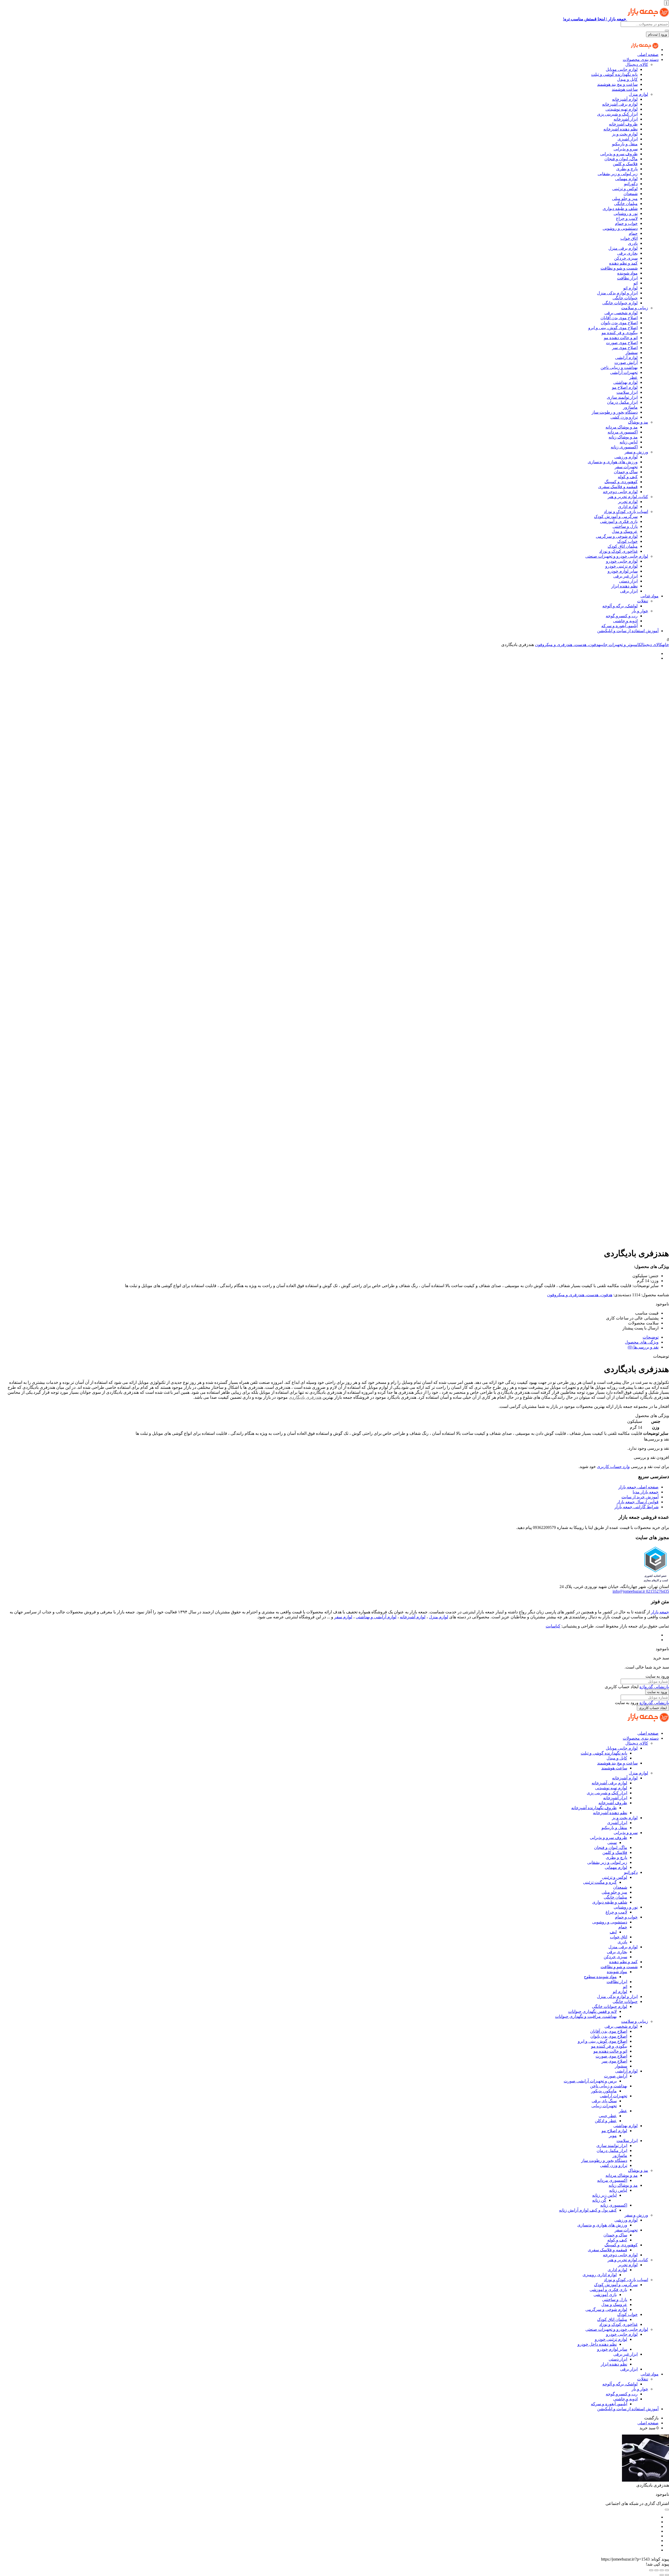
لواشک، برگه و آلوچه (620, 606)
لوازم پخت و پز (625, 134)
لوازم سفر (343, 1617)
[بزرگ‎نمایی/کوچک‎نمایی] (667, 2570)
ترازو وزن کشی (624, 417)
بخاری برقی (627, 253)
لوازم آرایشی (626, 358)
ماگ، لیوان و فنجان (621, 159)
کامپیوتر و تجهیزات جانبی (621, 645)
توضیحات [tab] (651, 1337)
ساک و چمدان (626, 472)
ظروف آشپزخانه (623, 124)
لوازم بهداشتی (625, 382)
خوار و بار (640, 611)
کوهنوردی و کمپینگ (621, 482)
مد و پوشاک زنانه (623, 437)
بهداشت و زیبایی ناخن (619, 367)
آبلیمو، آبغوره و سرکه (619, 626)
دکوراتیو (631, 184)
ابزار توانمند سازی (622, 397)
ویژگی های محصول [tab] (642, 1342)
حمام (633, 233)
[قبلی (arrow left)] (667, 2575)
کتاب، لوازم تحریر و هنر (628, 497)
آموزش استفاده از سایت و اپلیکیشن (628, 631)
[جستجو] (667, 31)
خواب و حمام (626, 223)
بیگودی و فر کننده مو (620, 333)
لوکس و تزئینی (625, 189)
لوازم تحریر (628, 502)
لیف (613, 1932)
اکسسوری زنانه (624, 447)
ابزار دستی (628, 581)
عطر (633, 377)
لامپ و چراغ (627, 218)
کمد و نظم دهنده (623, 263)
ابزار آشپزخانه (626, 119)
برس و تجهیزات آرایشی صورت (590, 2081)
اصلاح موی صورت (622, 343)
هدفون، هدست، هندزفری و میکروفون (567, 645)
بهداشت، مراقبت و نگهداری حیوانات (586, 2016)
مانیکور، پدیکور (604, 2091)
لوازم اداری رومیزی (600, 2275)
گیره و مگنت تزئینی (600, 1882)
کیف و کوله (628, 477)
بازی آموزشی (605, 2295)
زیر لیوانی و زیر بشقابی (618, 174)
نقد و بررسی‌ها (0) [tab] (643, 1347)
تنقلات (643, 601)
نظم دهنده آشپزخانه (621, 129)
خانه (666, 645)
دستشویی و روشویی (620, 228)
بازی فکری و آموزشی (619, 521)
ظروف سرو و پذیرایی (619, 154)
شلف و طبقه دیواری (620, 209)
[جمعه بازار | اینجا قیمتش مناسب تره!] (645, 50)
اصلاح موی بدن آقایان (619, 318)
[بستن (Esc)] (651, 2570)
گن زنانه (599, 2200)
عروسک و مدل (625, 531)
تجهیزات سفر (626, 467)
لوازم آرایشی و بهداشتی (376, 1617)
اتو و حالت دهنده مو (621, 338)
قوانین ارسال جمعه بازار (638, 1502)
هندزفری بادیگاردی (305, 1397)
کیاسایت (553, 1626)
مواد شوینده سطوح (600, 1977)
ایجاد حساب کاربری (653, 1708)
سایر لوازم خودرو (623, 571)
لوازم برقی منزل (623, 248)
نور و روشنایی (626, 213)
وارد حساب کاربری (613, 1467)
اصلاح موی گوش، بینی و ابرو (613, 328)
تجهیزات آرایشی (624, 372)
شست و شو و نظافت (619, 268)
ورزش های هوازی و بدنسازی (613, 462)
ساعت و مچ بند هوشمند (617, 84)
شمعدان (631, 194)
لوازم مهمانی (626, 179)
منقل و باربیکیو (625, 144)
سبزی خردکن (626, 258)
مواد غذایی (650, 596)
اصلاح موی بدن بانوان (619, 323)
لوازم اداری (628, 507)
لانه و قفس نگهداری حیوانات (592, 2011)
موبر (613, 2136)
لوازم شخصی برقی (621, 313)
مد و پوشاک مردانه (622, 427)
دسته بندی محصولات (641, 59)
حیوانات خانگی (625, 298)
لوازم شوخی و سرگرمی (617, 536)
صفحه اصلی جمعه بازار (638, 1487)
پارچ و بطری (627, 169)
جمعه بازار (660, 1612)
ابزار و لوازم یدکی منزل (617, 293)
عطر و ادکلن (606, 2121)
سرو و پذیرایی (626, 149)
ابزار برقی (629, 591)
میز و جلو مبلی (625, 199)
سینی (612, 1843)
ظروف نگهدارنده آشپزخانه (594, 1808)
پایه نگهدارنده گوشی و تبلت (614, 74)
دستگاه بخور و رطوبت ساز (615, 412)
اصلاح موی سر (625, 348)
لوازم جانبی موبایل (622, 69)
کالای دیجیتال (637, 64)
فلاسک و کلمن (625, 164)
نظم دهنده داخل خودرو (597, 2344)
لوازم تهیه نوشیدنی (622, 109)
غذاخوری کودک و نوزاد (618, 551)
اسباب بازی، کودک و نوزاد (626, 512)
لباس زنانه (629, 442)
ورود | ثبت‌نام (658, 34)
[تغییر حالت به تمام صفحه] (662, 2570)
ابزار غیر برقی (625, 576)
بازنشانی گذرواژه (654, 1687)
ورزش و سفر (636, 452)
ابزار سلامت (627, 392)
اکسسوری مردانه (623, 432)
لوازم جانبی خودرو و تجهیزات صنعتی (617, 556)
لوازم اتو (630, 288)
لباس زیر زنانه (604, 2195)
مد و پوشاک (638, 422)
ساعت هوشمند (625, 89)
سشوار (631, 353)
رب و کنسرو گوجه (622, 616)
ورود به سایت (657, 1692)
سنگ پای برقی (604, 2101)
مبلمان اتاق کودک (623, 546)
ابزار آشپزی (628, 139)
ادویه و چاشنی (625, 621)
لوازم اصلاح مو (625, 387)
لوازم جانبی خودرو (622, 561)
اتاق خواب (629, 238)
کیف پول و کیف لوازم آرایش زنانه (588, 2210)
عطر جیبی (608, 2116)
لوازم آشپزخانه (625, 99)
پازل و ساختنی (625, 526)
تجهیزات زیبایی (604, 2106)
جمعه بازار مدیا (646, 1492)
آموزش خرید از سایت (640, 1497)
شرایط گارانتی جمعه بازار (636, 1507)
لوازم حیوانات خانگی (620, 303)
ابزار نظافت (627, 278)
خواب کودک (627, 541)
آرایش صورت (626, 362)
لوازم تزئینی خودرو (621, 566)
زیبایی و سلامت (635, 308)
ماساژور (630, 407)
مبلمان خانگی (626, 204)
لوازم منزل (638, 94)
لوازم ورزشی (626, 457)
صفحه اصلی (648, 55)
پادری (633, 243)
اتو (636, 283)
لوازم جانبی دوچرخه (620, 492)
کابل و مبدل (627, 79)
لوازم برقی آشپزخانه (620, 104)
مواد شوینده (627, 273)
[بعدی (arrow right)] (662, 2575)
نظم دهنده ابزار (624, 586)
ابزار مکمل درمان (622, 402)
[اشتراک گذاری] (656, 2570)
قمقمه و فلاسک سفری (618, 487)
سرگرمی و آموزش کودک (616, 516)
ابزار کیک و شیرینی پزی (617, 114)
